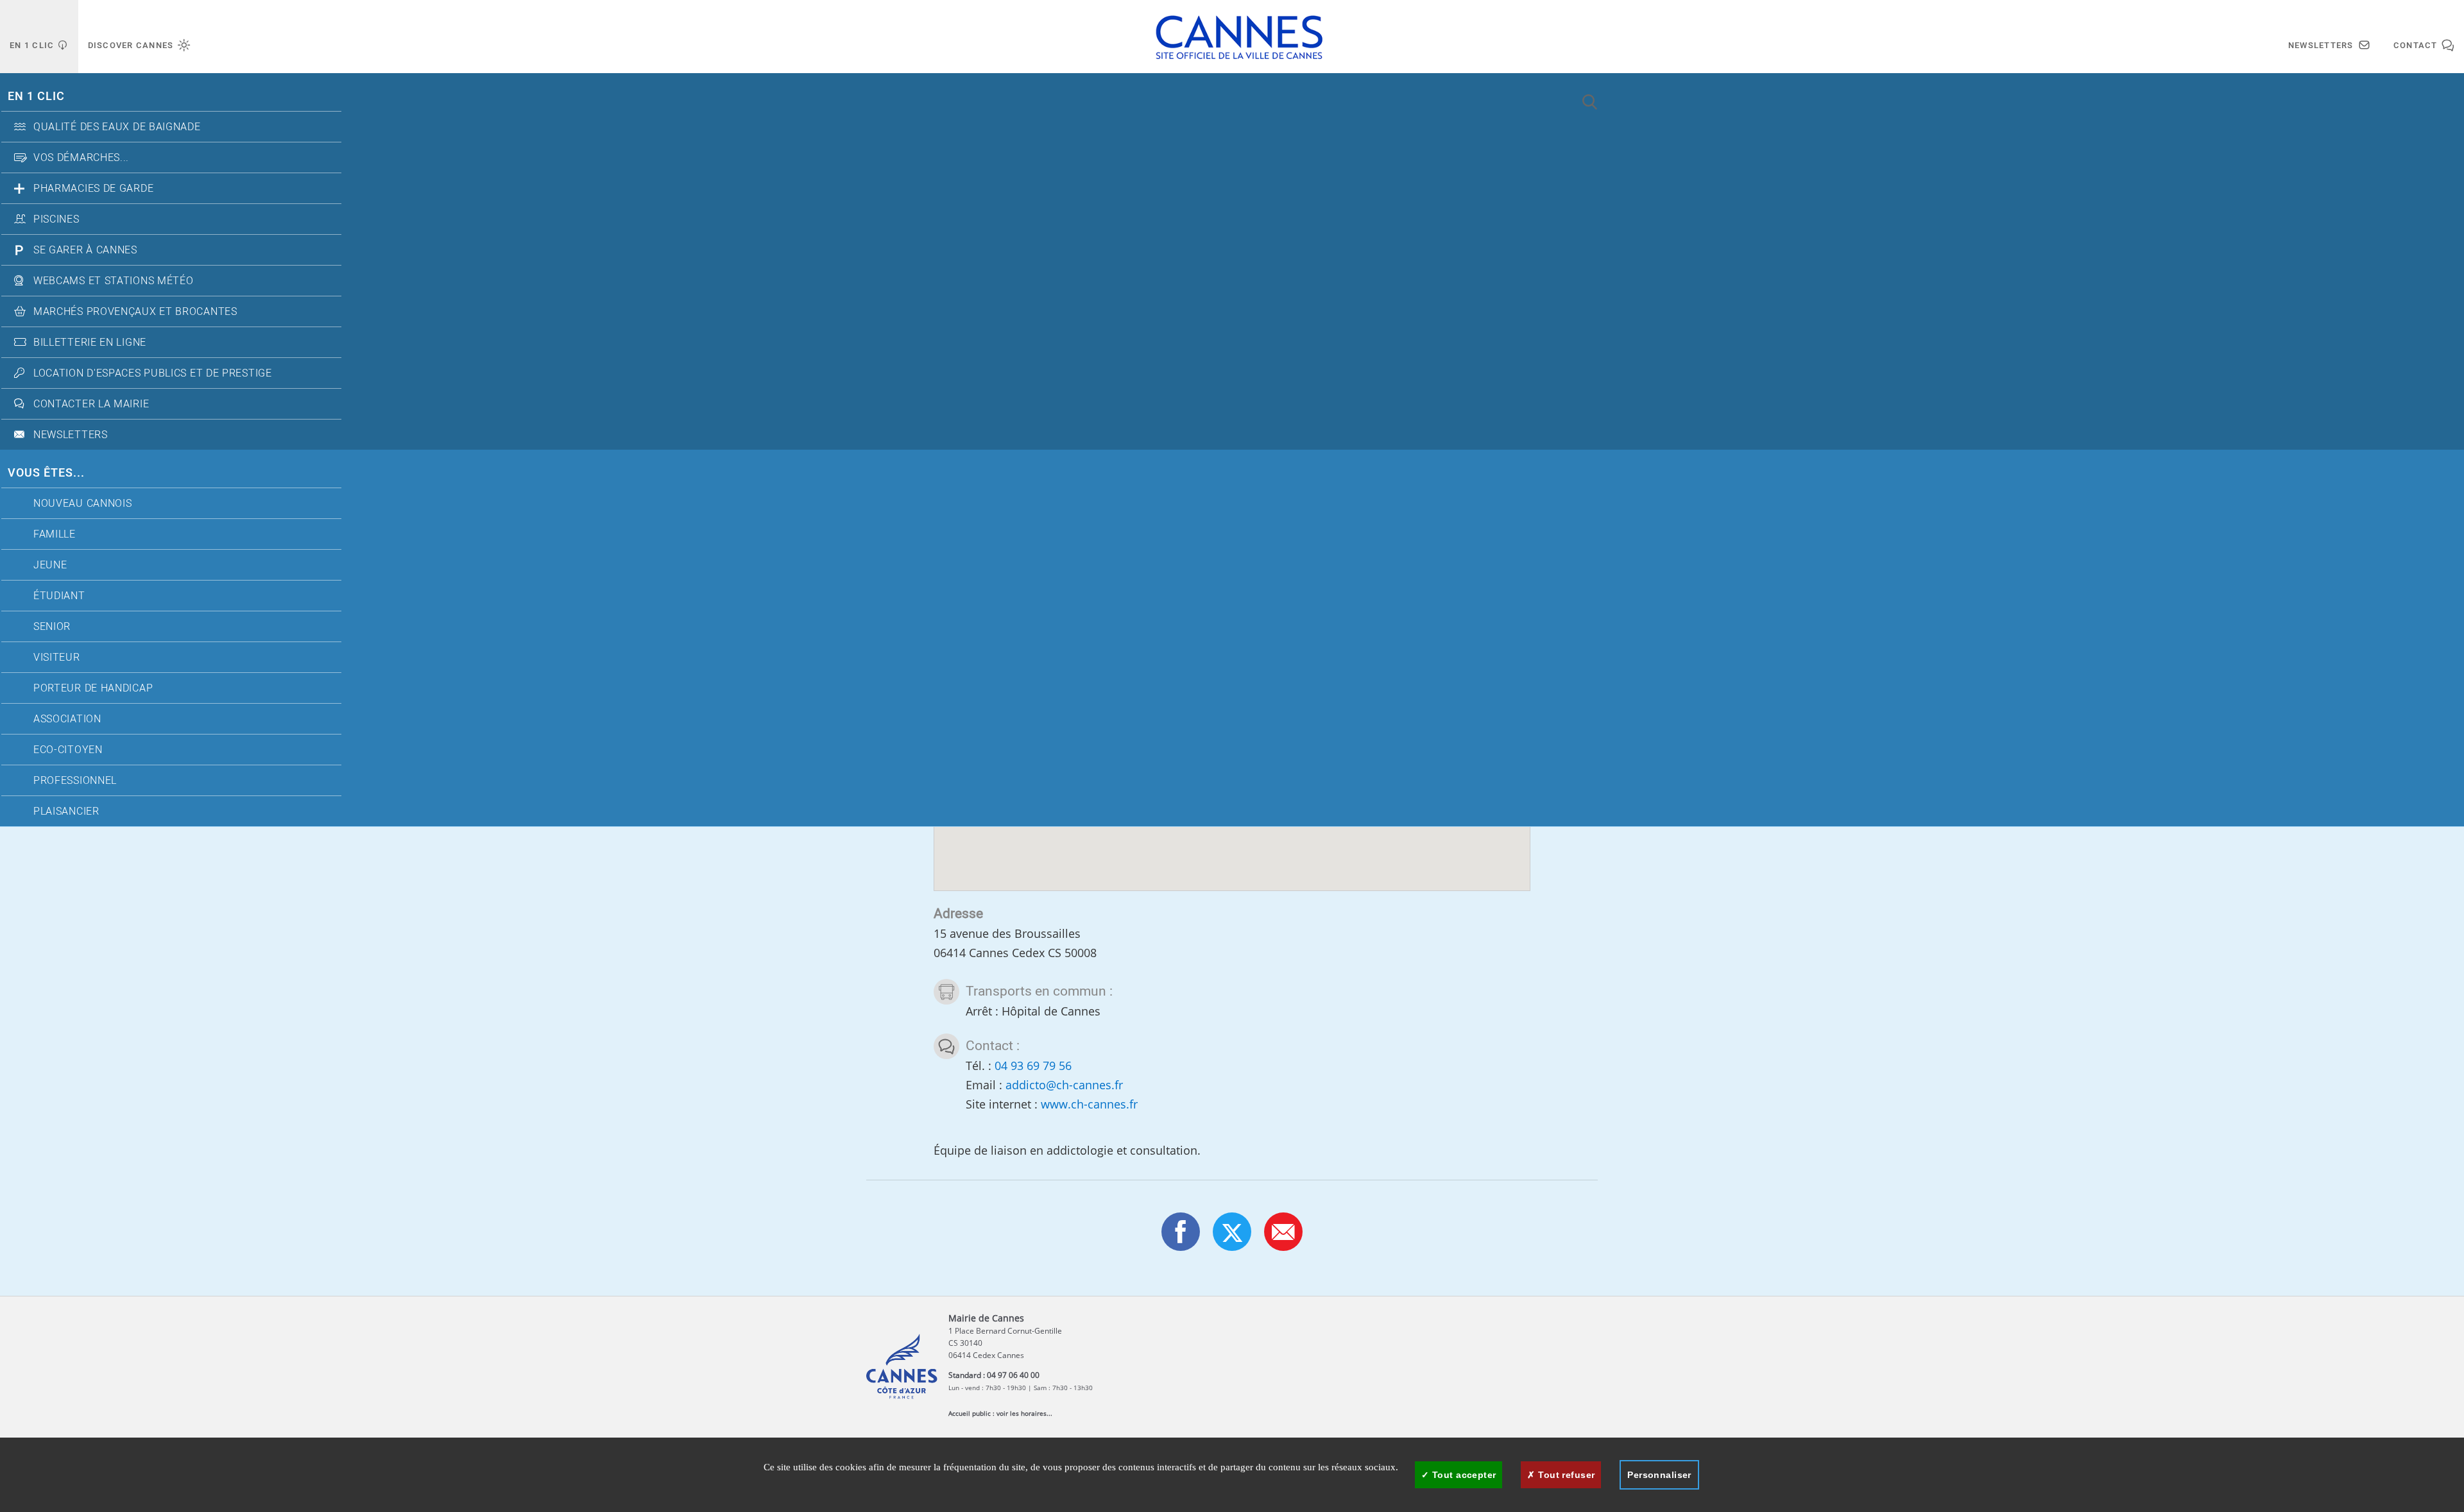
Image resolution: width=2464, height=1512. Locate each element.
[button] (1283, 1232)
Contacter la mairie (91, 404)
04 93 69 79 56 (1033, 1066)
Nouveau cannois (83, 504)
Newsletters (71, 435)
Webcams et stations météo (114, 281)
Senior (52, 627)
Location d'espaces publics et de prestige (153, 373)
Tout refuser (1565, 1475)
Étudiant (59, 596)
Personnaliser (1659, 1475)
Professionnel (75, 781)
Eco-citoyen (68, 750)
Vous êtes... (46, 473)
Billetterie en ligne (90, 343)
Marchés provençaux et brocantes (135, 312)
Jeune (50, 565)
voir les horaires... (1024, 1413)
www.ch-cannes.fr (1089, 1104)
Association (67, 719)
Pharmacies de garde (93, 189)
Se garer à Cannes (85, 250)
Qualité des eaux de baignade (117, 127)
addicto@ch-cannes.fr (1064, 1085)
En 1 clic (36, 97)
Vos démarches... (81, 158)
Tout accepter (1463, 1475)
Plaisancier (66, 811)
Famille (55, 534)
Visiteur (57, 658)
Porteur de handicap (93, 688)
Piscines (56, 219)
